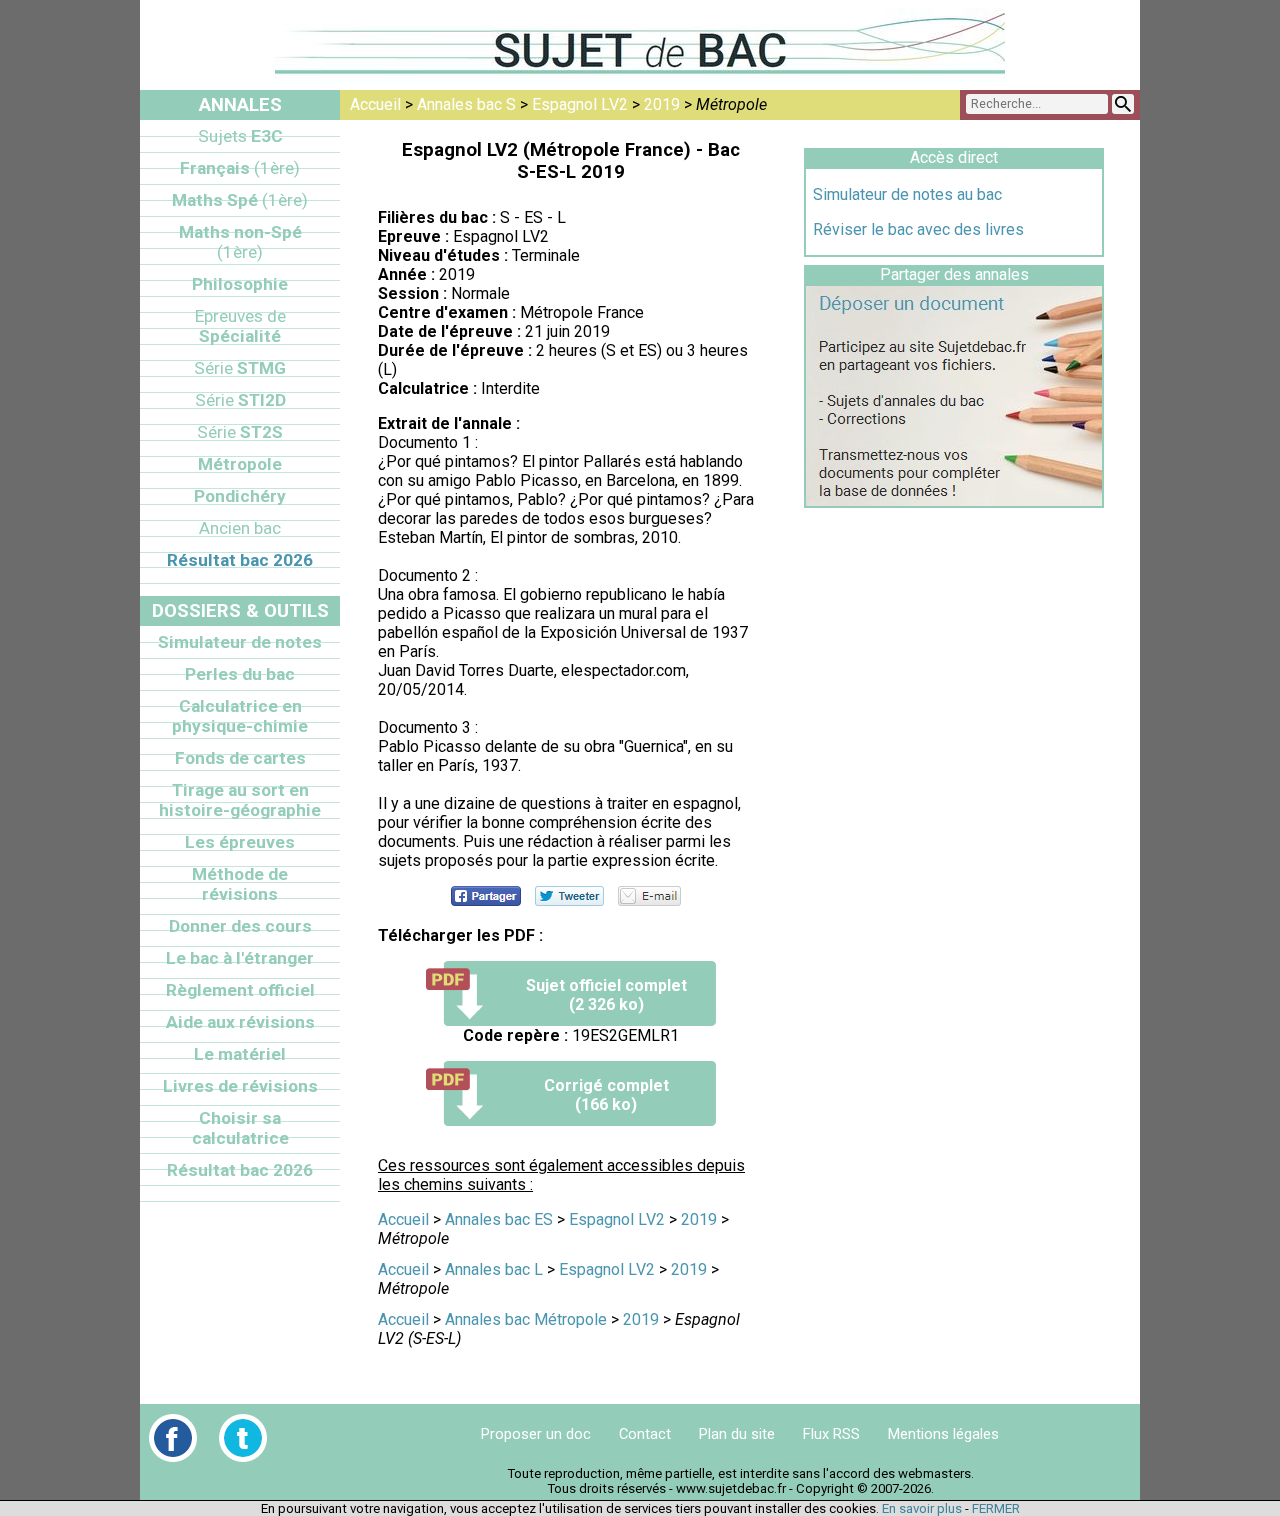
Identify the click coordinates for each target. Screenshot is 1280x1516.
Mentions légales (943, 1434)
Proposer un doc (536, 1434)
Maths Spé (240, 200)
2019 (662, 104)
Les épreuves (240, 842)
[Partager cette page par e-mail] (649, 896)
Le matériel (240, 1054)
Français (240, 168)
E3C (240, 136)
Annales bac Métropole (526, 1319)
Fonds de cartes (240, 758)
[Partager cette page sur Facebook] (486, 896)
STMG (240, 368)
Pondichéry (240, 496)
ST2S (240, 432)
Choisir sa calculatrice (240, 1128)
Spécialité (240, 326)
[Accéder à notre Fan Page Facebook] (173, 1438)
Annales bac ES (499, 1219)
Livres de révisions (240, 1086)
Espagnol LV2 (580, 104)
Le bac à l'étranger (240, 958)
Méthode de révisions (240, 884)
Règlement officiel (240, 990)
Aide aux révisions (240, 1022)
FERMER (996, 1508)
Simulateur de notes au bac (907, 194)
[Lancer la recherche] (1123, 104)
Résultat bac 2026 (240, 560)
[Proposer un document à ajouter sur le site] (954, 500)
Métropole (240, 464)
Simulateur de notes (240, 642)
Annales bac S (466, 104)
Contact (645, 1434)
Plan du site (737, 1434)
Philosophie (240, 284)
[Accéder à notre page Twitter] (243, 1438)
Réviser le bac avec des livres (918, 229)
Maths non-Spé (240, 242)
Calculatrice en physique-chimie (240, 716)
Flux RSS (831, 1434)
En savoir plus (922, 1508)
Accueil (375, 104)
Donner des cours (240, 926)
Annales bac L (494, 1269)
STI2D (240, 400)
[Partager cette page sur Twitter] (569, 896)
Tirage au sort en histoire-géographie (240, 800)
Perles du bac (240, 674)
